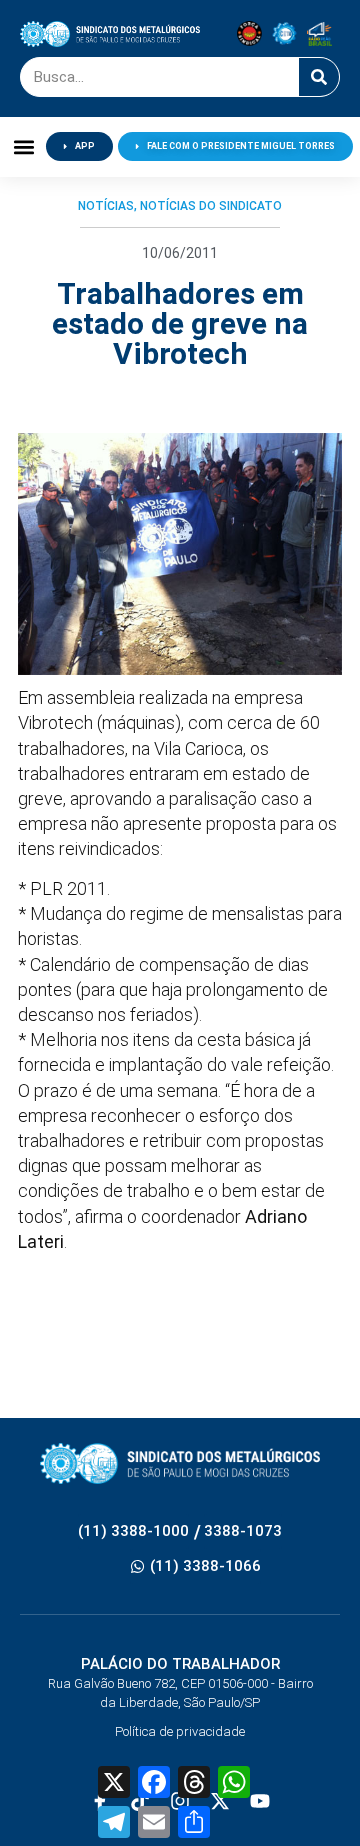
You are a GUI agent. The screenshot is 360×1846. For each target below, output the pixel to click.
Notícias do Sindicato (211, 206)
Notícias (106, 206)
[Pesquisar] (319, 77)
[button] (23, 146)
